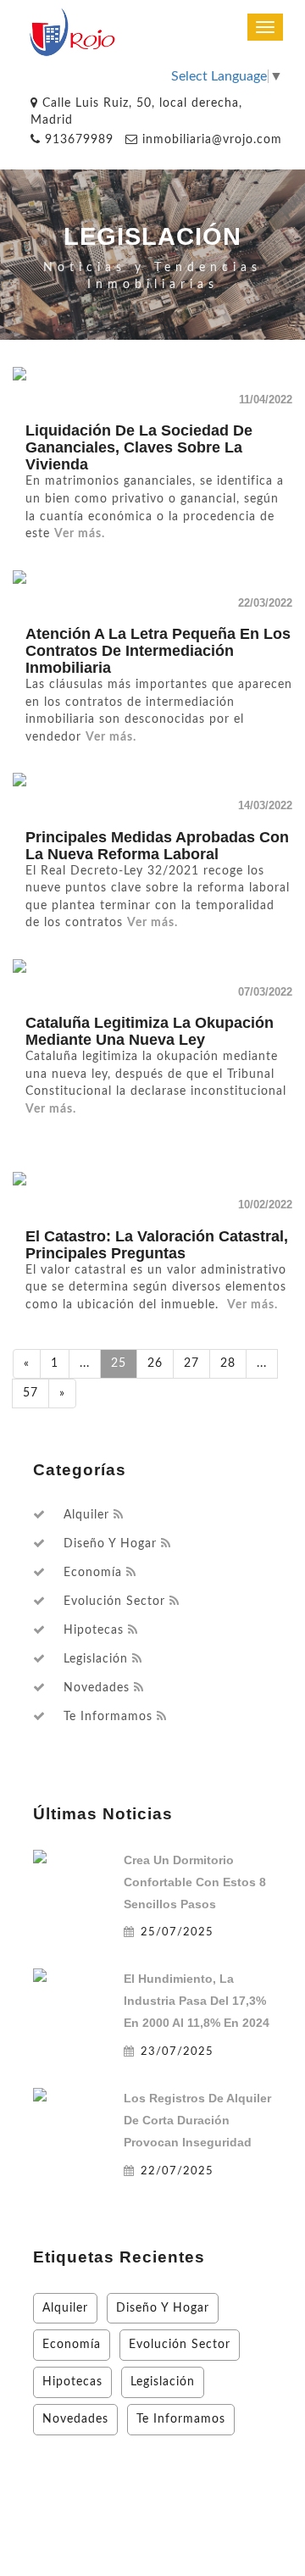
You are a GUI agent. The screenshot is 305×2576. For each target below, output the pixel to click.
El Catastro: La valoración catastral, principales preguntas (157, 1245)
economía (93, 1573)
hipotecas (94, 1630)
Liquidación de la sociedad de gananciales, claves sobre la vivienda (139, 447)
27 (191, 1363)
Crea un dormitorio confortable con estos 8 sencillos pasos (195, 1882)
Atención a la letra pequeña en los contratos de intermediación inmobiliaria (158, 651)
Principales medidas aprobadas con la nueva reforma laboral (157, 846)
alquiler (86, 1515)
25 (119, 1363)
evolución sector (114, 1602)
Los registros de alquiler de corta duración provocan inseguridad (197, 2120)
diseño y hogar (110, 1544)
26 (155, 1363)
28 (228, 1363)
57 (30, 1393)
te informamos (108, 1717)
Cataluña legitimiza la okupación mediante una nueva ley (150, 1031)
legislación (96, 1659)
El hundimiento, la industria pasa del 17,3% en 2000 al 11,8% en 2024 (197, 2001)
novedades (97, 1688)
